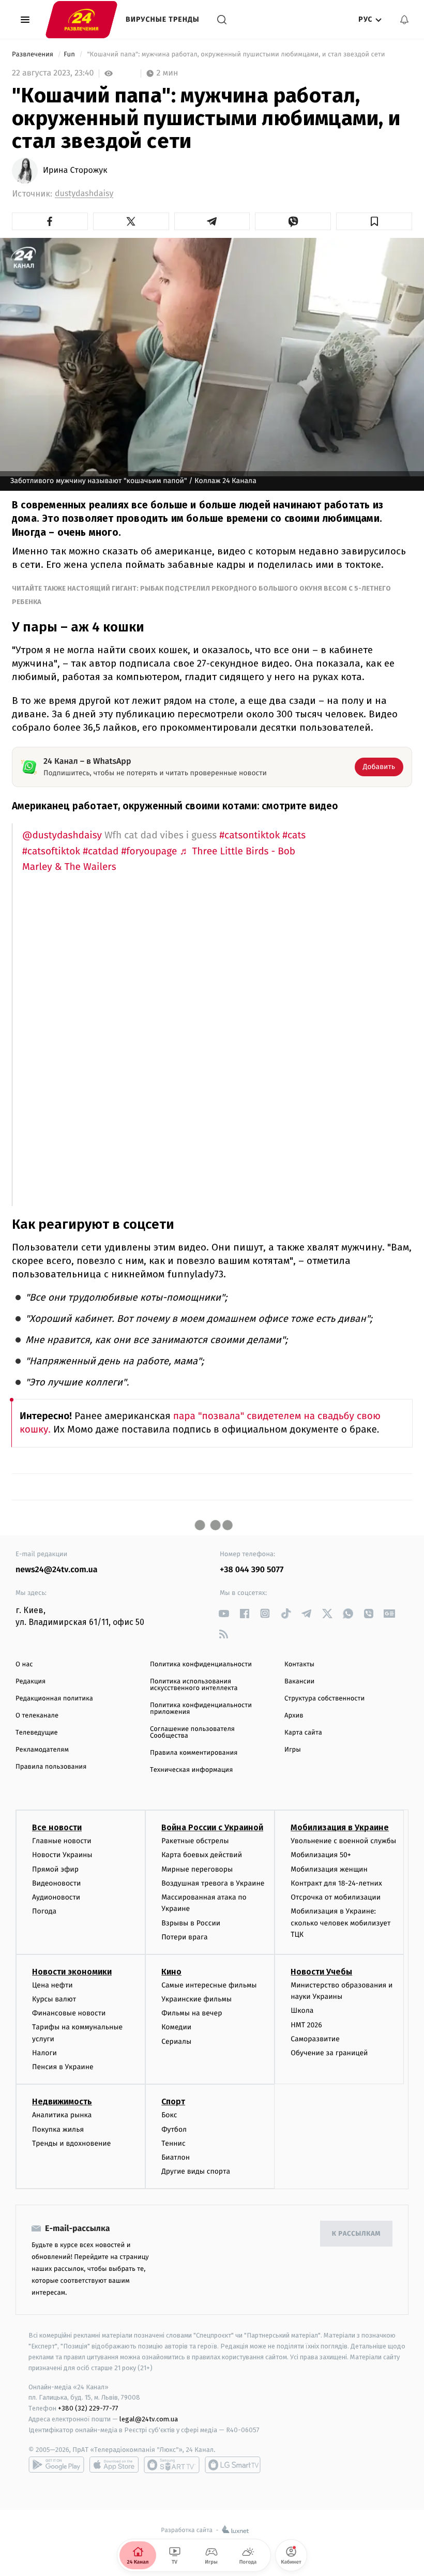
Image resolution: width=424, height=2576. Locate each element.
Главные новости (62, 1841)
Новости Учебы (321, 1972)
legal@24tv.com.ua (149, 2419)
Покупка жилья (58, 2129)
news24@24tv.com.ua (57, 1570)
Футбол (174, 2129)
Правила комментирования (194, 1753)
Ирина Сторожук (75, 171)
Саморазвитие (315, 2039)
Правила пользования (51, 1767)
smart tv (172, 2465)
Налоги (44, 2053)
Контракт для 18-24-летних (336, 1883)
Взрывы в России (191, 1923)
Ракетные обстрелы (195, 1841)
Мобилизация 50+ (321, 1855)
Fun (70, 55)
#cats (294, 835)
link (224, 1613)
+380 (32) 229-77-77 (88, 2408)
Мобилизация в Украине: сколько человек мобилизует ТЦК (340, 1923)
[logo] (81, 19)
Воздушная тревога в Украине (213, 1883)
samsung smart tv (233, 2465)
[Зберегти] (374, 221)
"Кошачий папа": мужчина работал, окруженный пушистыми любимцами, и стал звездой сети (236, 55)
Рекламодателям (42, 1750)
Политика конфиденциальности (201, 1664)
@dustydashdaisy (62, 835)
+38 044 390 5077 (252, 1570)
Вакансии (299, 1682)
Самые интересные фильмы (209, 1985)
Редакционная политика (54, 1699)
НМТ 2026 (306, 2025)
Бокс (169, 2115)
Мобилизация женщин (329, 1869)
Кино (171, 1972)
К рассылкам (356, 2234)
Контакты (299, 1664)
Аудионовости (56, 1897)
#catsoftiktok (51, 852)
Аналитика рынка (62, 2115)
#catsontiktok (249, 835)
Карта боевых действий (202, 1855)
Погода (44, 1911)
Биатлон (176, 2157)
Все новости (57, 1827)
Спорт (173, 2102)
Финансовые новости (69, 2013)
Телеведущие (37, 1733)
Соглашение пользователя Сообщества (192, 1733)
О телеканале (37, 1716)
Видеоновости (57, 1883)
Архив (294, 1716)
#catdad (101, 852)
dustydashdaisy (84, 194)
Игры (293, 1750)
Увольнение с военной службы (343, 1841)
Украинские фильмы (196, 1999)
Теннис (173, 2143)
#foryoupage (149, 852)
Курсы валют (54, 1999)
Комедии (176, 2027)
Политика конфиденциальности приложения (201, 1709)
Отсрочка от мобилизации (336, 1897)
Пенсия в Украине (63, 2067)
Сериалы (176, 2042)
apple (114, 2465)
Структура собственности (324, 1699)
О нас (24, 1664)
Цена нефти (52, 1985)
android (56, 2465)
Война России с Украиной (212, 1827)
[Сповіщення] (404, 20)
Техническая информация (191, 1770)
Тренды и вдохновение (71, 2143)
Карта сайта (303, 1733)
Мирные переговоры (197, 1869)
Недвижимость (62, 2102)
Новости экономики (72, 1972)
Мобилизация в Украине (340, 1827)
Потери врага (184, 1937)
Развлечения (33, 55)
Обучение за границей (329, 2053)
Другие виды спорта (196, 2171)
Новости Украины (62, 1855)
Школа (302, 2010)
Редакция (31, 1682)
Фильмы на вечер (192, 2013)
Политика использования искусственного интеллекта (194, 1685)
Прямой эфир (55, 1869)
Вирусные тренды (163, 19)
